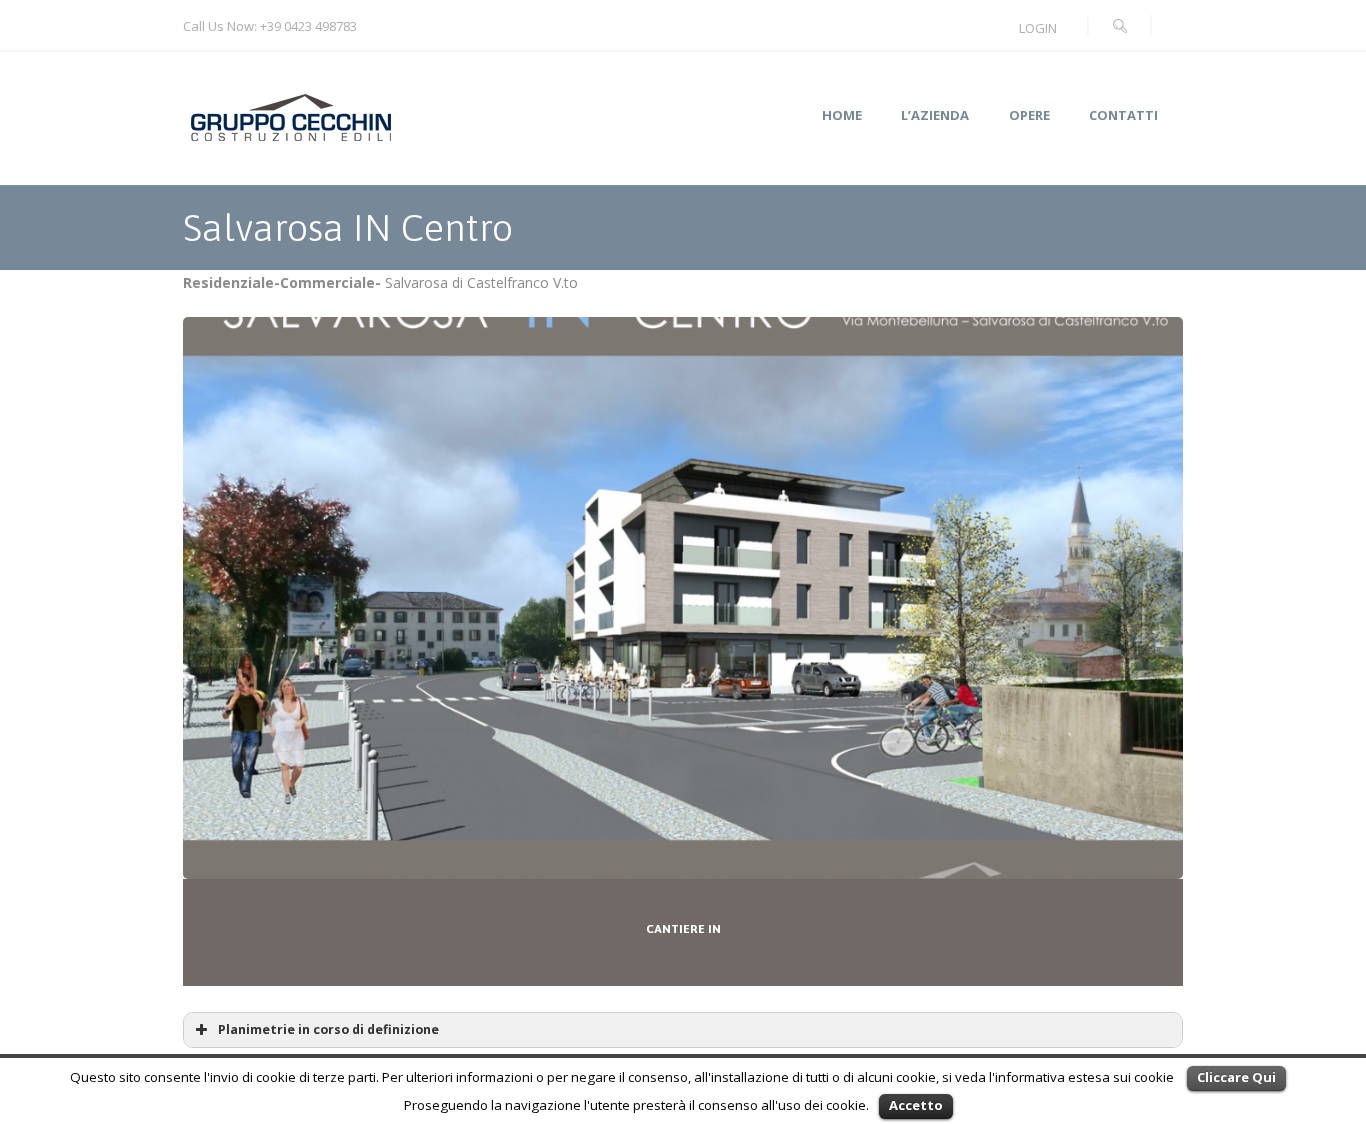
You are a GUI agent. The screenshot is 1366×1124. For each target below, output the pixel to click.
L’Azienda (935, 115)
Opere (1029, 115)
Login (1038, 28)
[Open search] (1120, 26)
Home (842, 115)
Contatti (1123, 115)
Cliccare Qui (1236, 1077)
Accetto (916, 1105)
